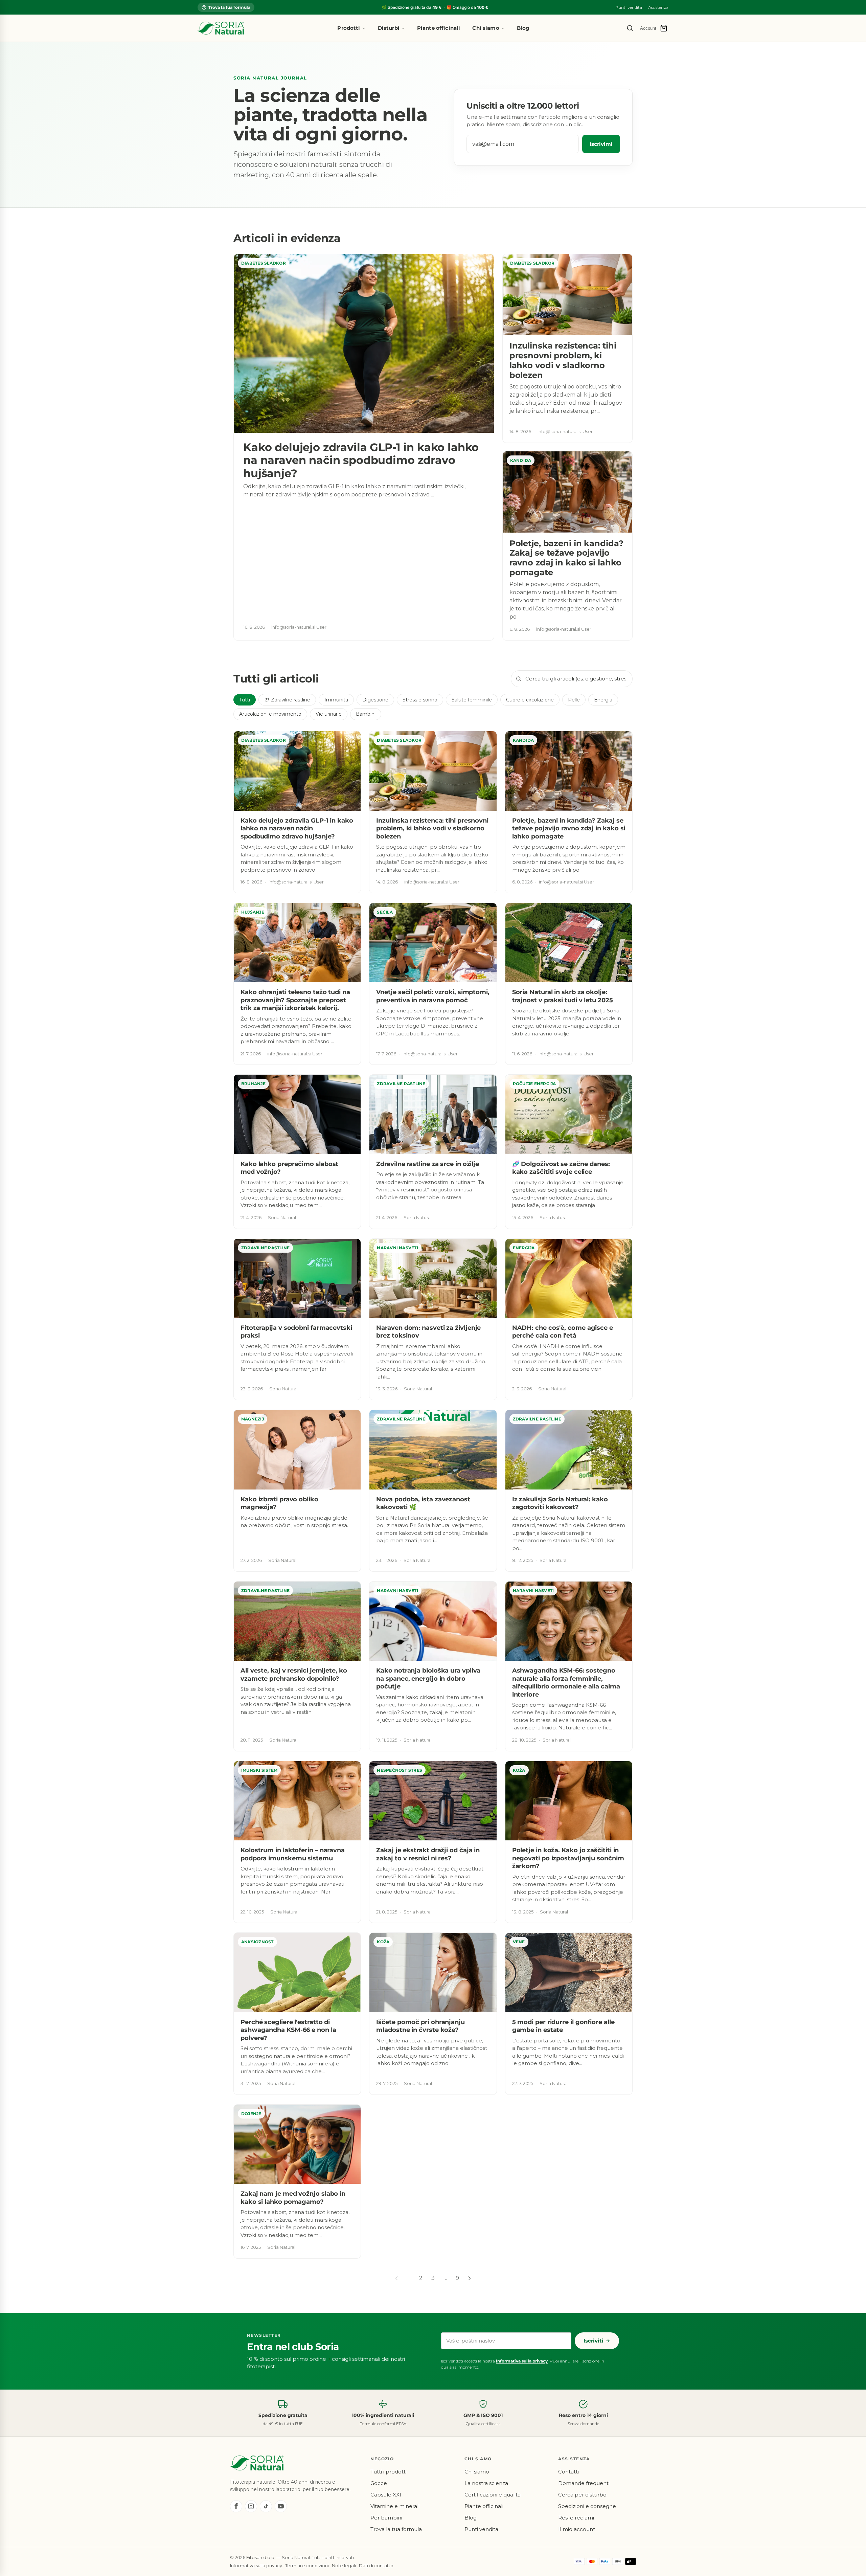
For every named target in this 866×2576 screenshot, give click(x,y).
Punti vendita (629, 7)
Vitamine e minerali (395, 2506)
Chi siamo (486, 28)
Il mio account (577, 2529)
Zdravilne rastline (291, 700)
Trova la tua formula (229, 7)
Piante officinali (439, 28)
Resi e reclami (576, 2518)
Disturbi (389, 28)
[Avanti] (470, 2278)
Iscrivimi (601, 144)
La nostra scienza (486, 2483)
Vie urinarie (329, 714)
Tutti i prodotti (389, 2472)
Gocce (379, 2483)
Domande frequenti (584, 2483)
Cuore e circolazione (530, 700)
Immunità (336, 700)
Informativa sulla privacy (522, 2361)
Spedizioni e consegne (587, 2506)
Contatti (568, 2472)
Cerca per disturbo (582, 2495)
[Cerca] (630, 28)
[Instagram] (251, 2506)
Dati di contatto (376, 2566)
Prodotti (349, 28)
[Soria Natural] (221, 28)
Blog (523, 28)
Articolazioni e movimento (270, 714)
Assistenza (658, 7)
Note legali (344, 2566)
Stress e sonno (420, 700)
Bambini (366, 714)
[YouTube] (281, 2506)
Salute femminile (472, 700)
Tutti (245, 700)
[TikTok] (266, 2506)
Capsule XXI (386, 2495)
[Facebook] (236, 2506)
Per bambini (386, 2518)
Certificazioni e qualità (493, 2495)
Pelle (574, 700)
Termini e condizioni (307, 2566)
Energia (603, 700)
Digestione (375, 700)
